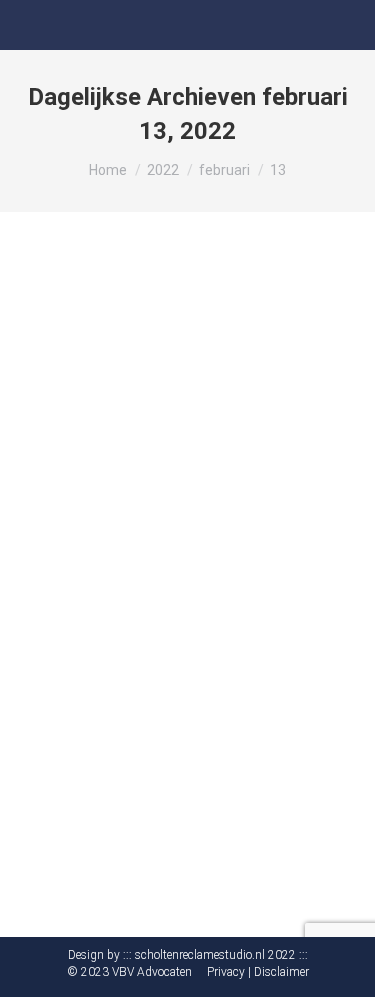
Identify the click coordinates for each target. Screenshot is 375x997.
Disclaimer (281, 972)
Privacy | (229, 972)
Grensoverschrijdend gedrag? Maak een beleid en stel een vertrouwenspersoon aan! (181, 548)
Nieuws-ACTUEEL (91, 611)
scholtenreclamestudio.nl (200, 955)
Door (183, 611)
